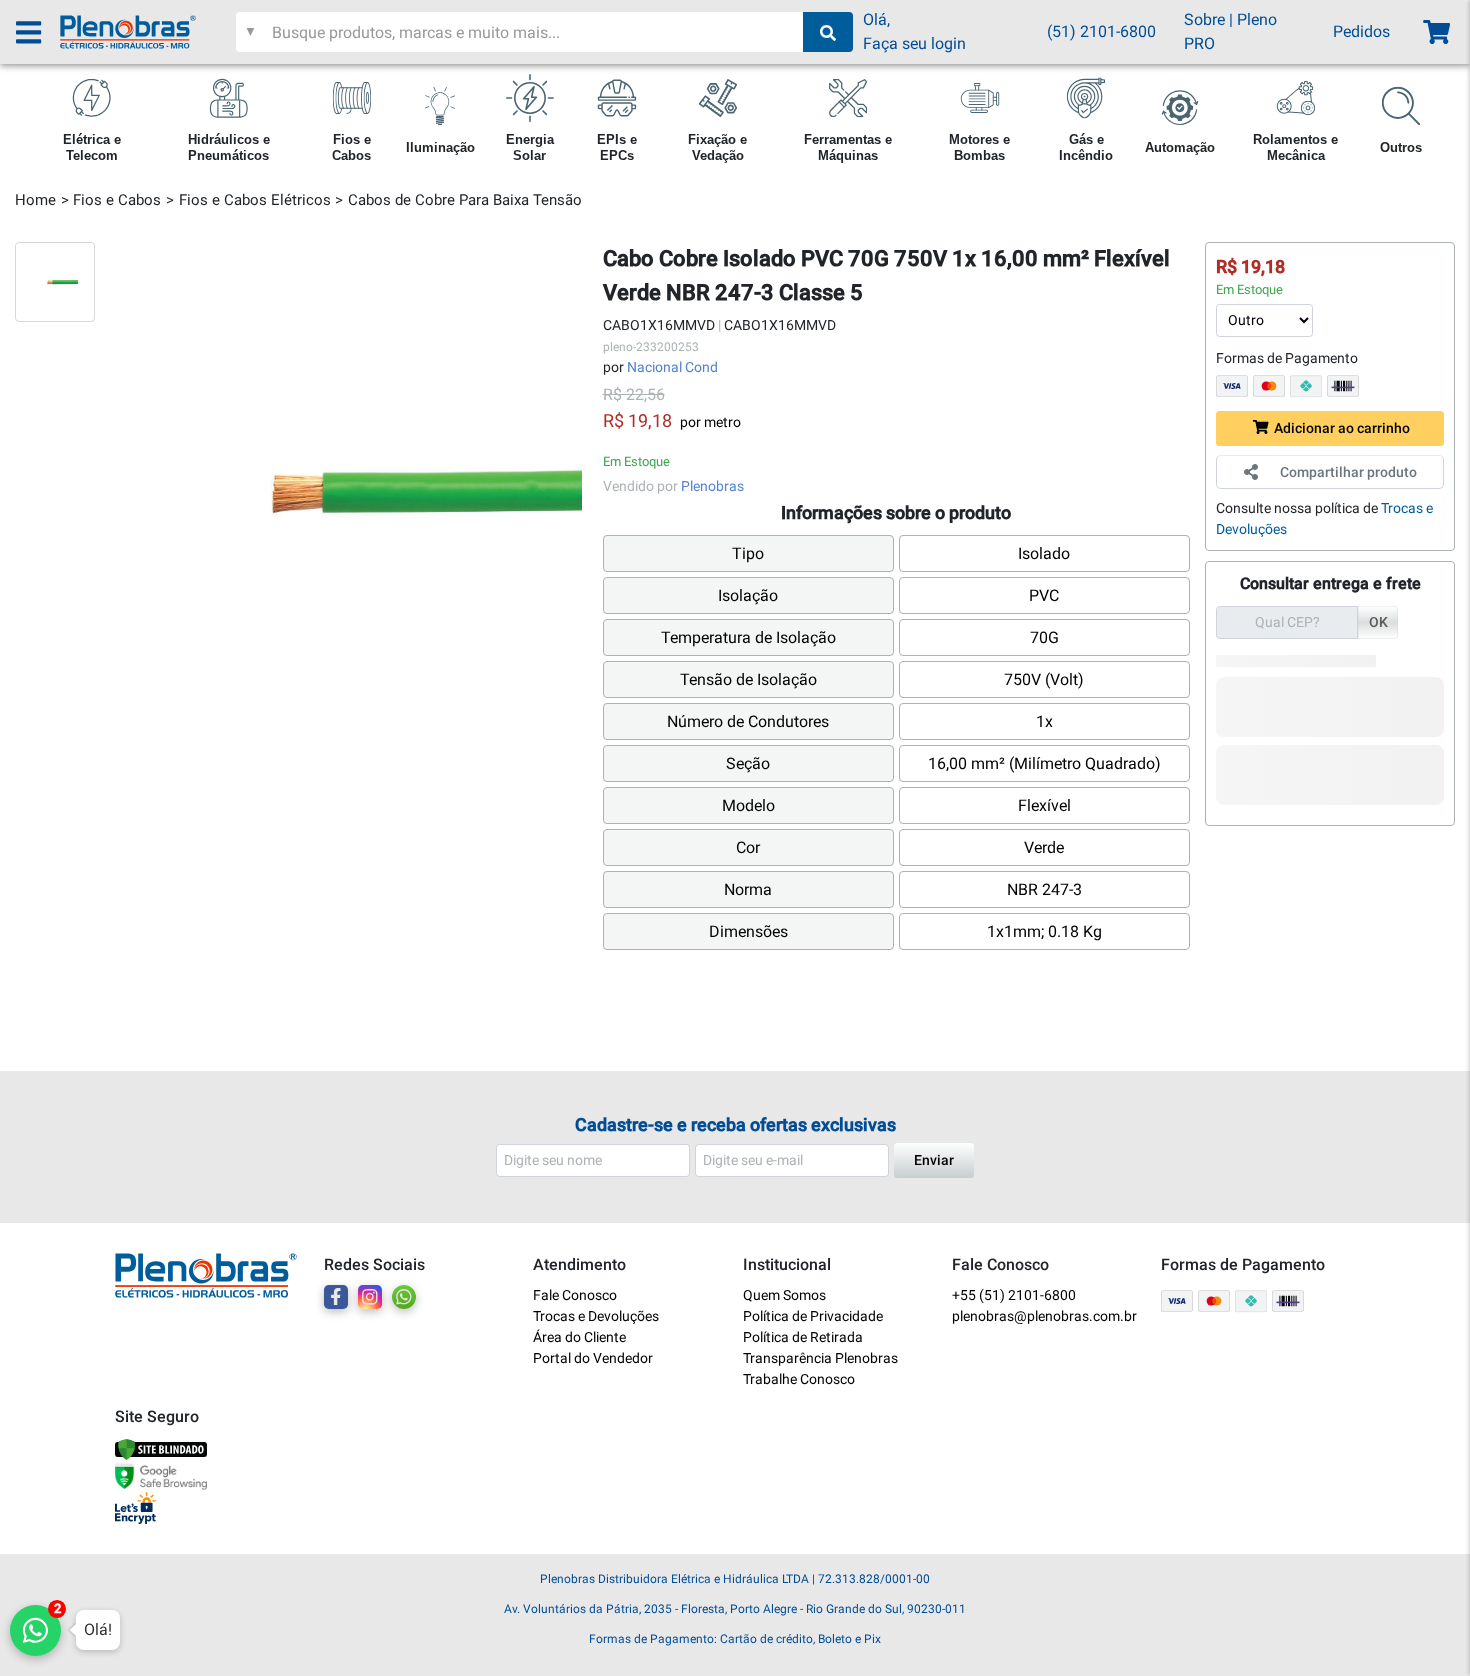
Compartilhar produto (1348, 472)
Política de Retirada (803, 1337)
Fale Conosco (575, 1295)
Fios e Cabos (117, 200)
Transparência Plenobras (820, 1358)
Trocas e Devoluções (596, 1316)
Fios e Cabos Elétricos (255, 200)
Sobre (1204, 19)
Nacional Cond (672, 367)
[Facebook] (336, 1297)
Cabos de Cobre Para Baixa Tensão (465, 200)
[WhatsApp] (404, 1297)
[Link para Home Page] (148, 32)
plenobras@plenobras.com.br (1044, 1316)
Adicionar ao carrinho (1342, 428)
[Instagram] (370, 1297)
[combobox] (535, 32)
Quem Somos (784, 1295)
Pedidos (1361, 31)
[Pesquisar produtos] (828, 32)
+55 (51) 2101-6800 (1014, 1295)
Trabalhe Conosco (799, 1379)
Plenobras (712, 486)
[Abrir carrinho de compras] (1435, 32)
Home (35, 200)
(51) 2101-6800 (1101, 31)
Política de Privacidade (813, 1316)
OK (1378, 622)
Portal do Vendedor (593, 1358)
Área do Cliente (579, 1337)
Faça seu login (914, 43)
